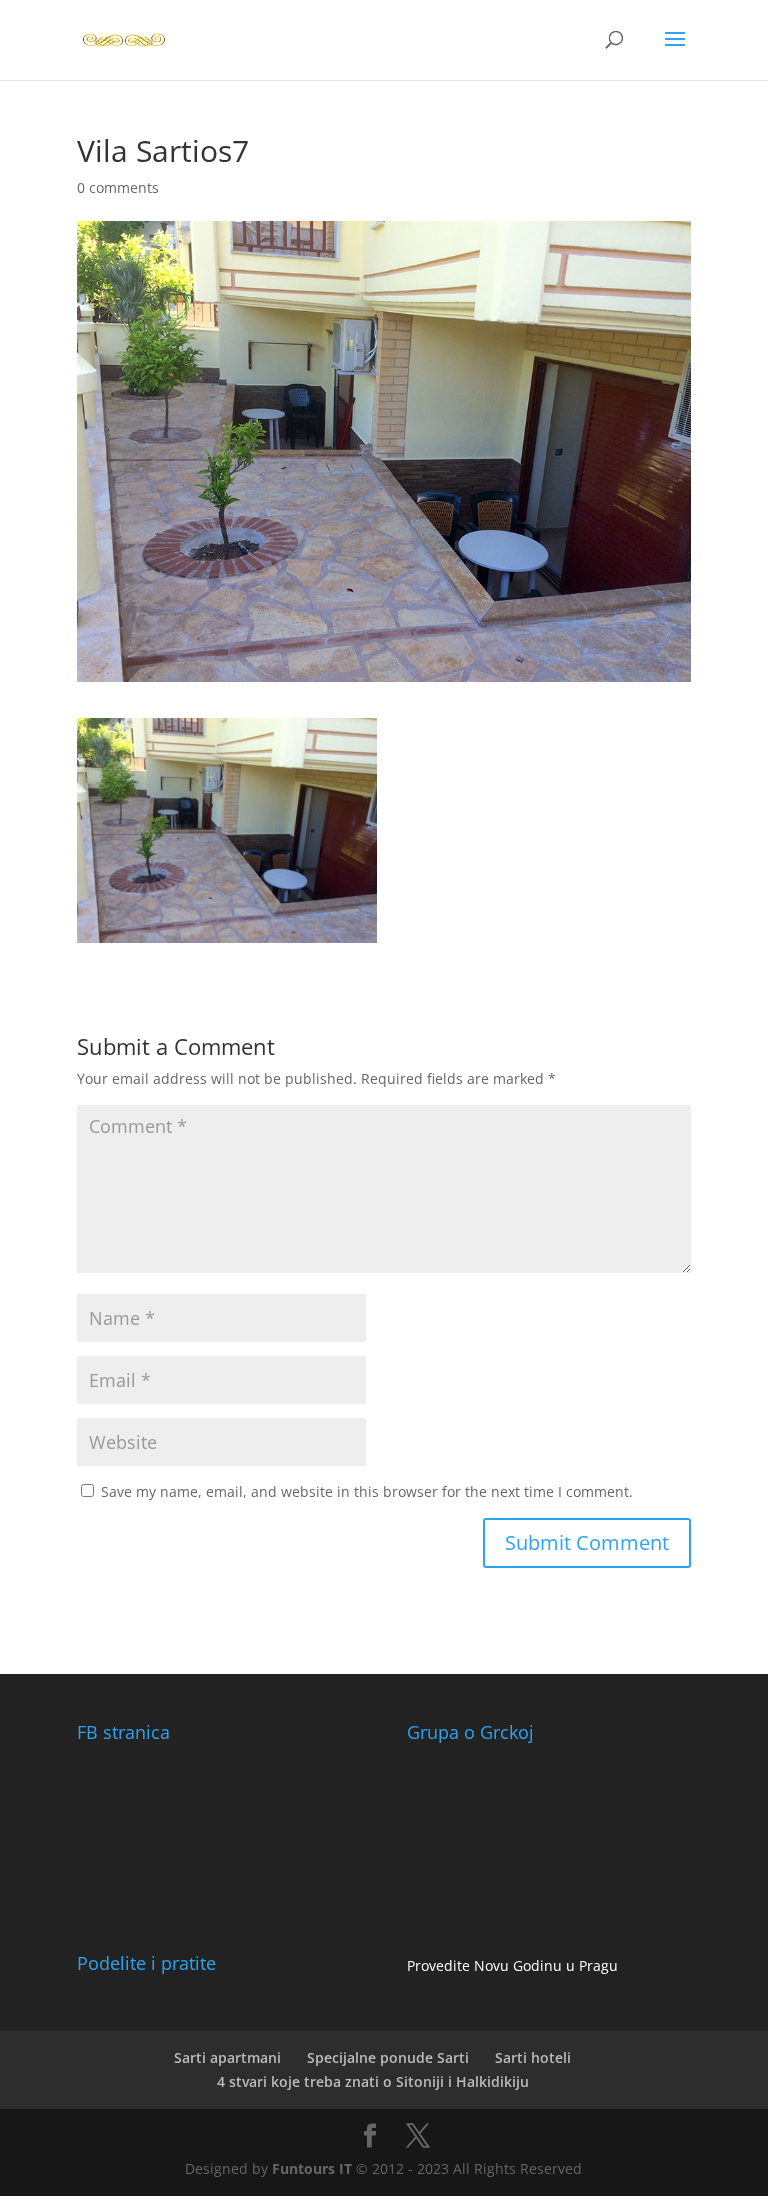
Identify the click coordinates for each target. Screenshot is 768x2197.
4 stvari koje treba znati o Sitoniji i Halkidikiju (373, 2081)
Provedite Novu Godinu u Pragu (512, 1965)
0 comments (118, 187)
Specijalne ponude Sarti (388, 2057)
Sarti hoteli (533, 2057)
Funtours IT (312, 2168)
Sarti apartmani (227, 2057)
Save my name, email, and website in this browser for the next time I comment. (367, 1491)
